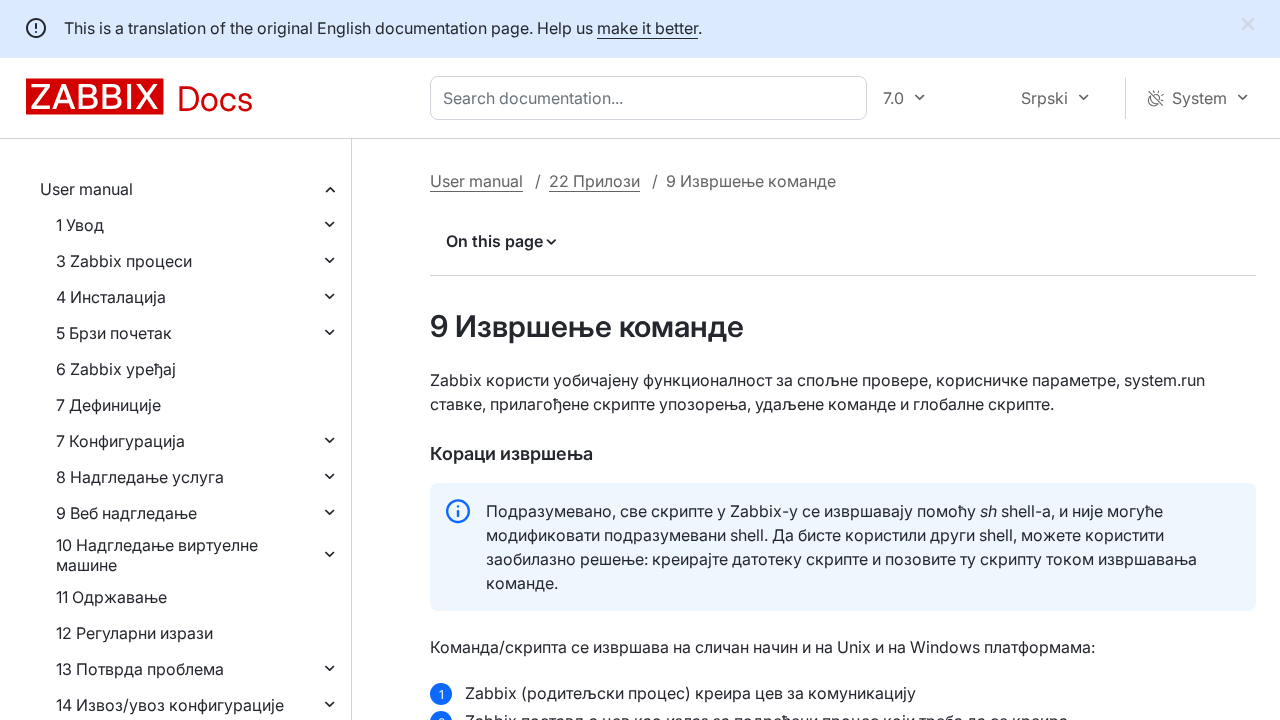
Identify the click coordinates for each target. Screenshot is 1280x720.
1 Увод (80, 225)
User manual (86, 189)
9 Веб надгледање (126, 513)
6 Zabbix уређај (116, 369)
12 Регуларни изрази (134, 633)
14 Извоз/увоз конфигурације (170, 705)
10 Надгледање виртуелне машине (157, 555)
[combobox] (652, 98)
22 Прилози (594, 181)
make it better (647, 28)
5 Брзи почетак (114, 333)
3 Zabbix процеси (124, 261)
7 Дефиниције (108, 405)
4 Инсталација (111, 297)
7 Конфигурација (120, 441)
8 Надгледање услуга (140, 477)
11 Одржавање (111, 597)
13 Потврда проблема (140, 669)
